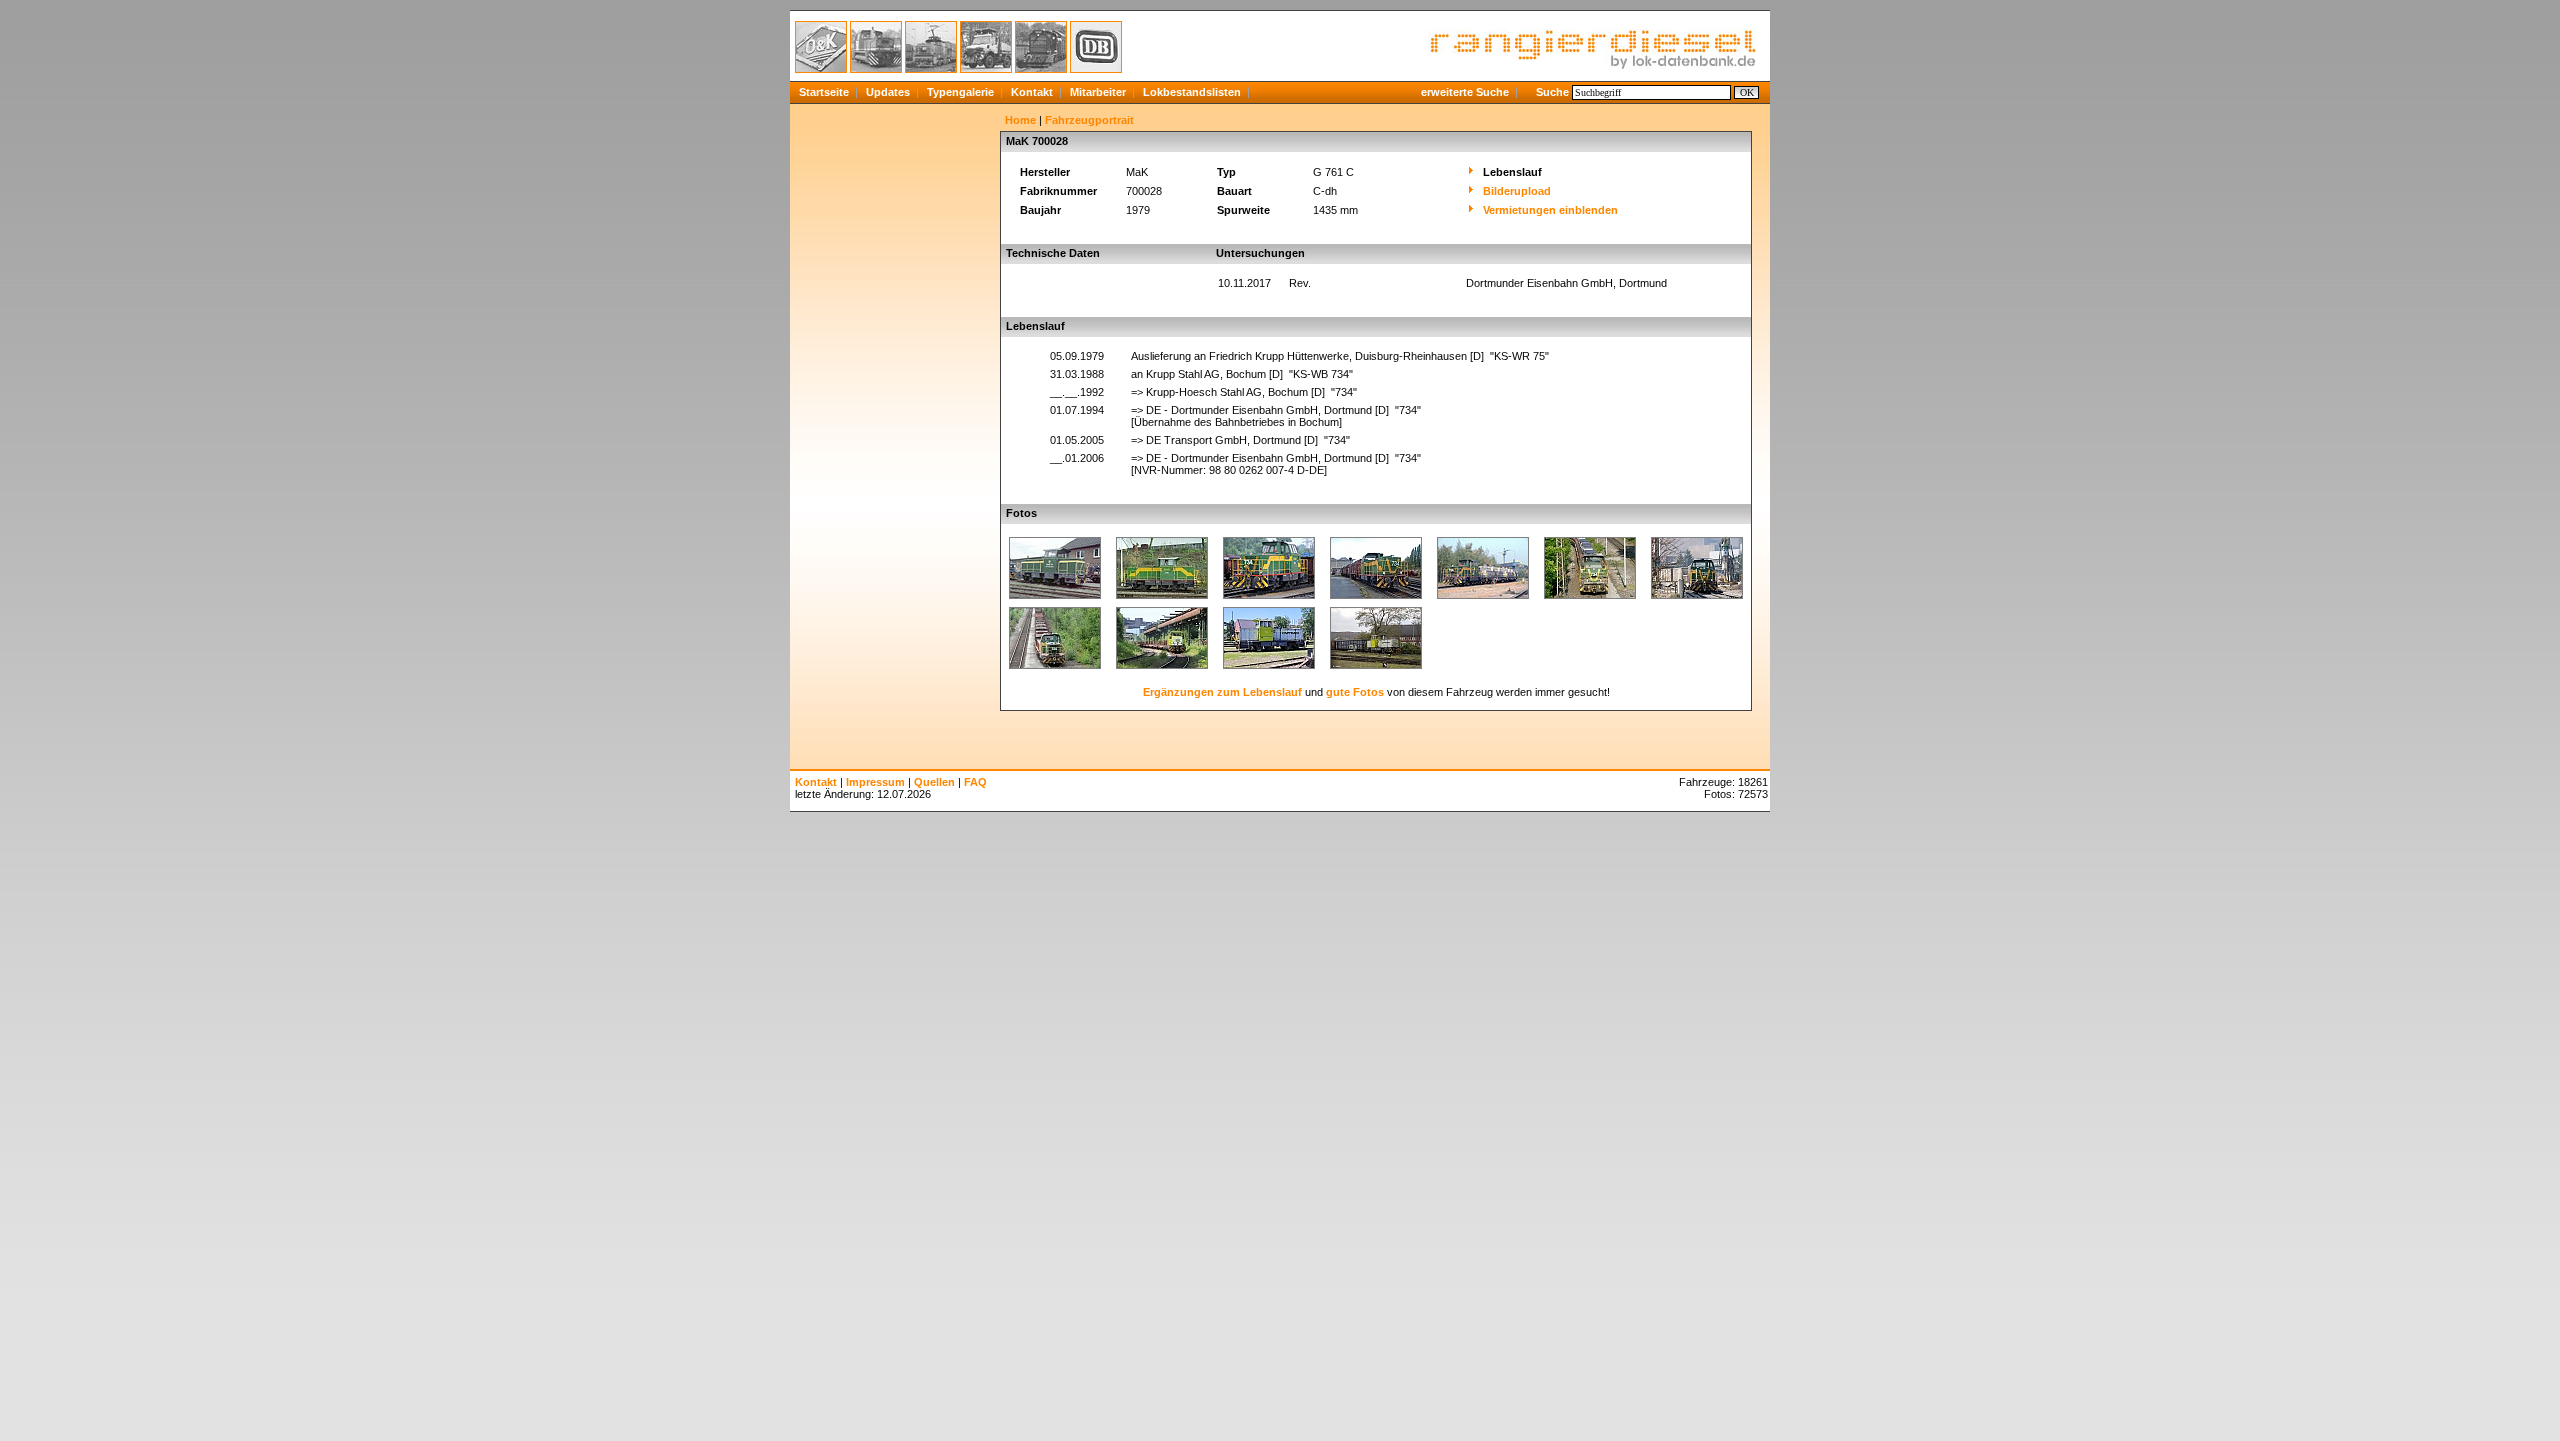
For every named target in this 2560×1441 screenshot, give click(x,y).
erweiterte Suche (1465, 92)
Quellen (934, 782)
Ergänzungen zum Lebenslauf (1222, 692)
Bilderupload (1517, 191)
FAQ (975, 782)
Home (1020, 120)
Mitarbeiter (1098, 92)
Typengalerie (960, 92)
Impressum (875, 782)
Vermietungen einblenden (1550, 210)
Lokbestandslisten (1192, 92)
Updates (888, 92)
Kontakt (1032, 92)
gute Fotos (1355, 692)
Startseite (824, 92)
